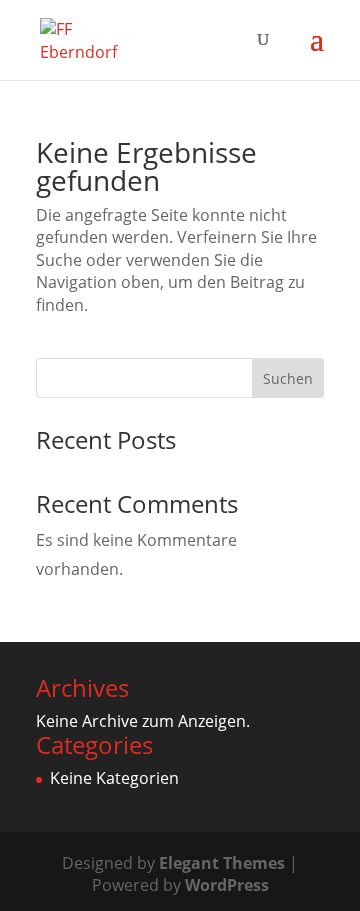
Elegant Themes (222, 863)
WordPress (227, 885)
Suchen (288, 378)
